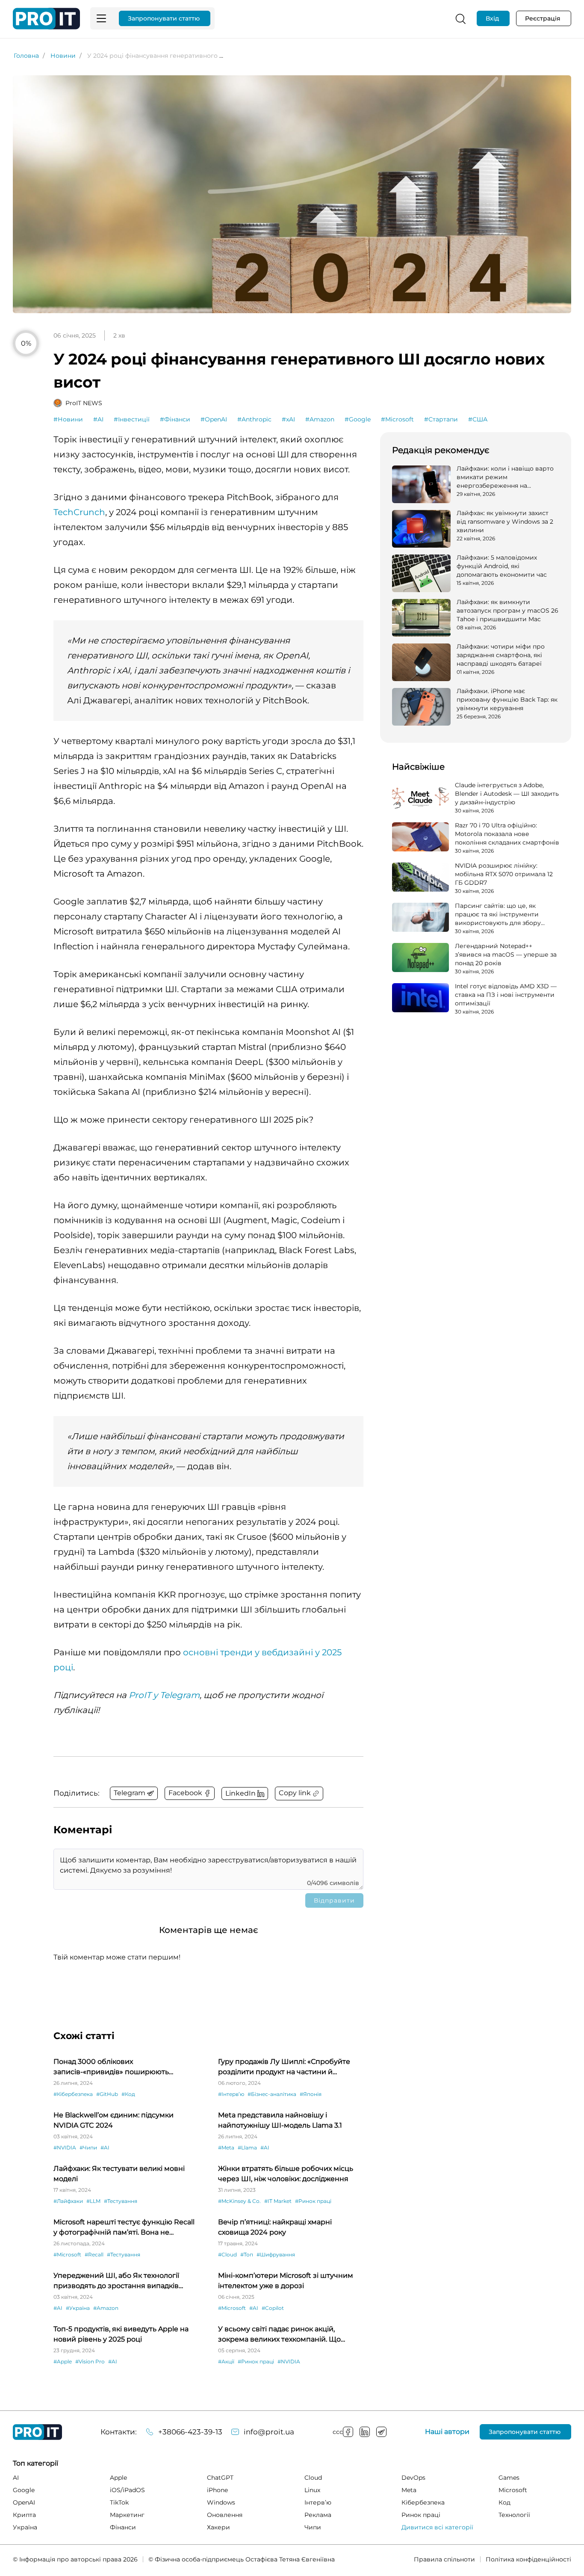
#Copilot (273, 2308)
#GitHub (107, 2094)
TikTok (119, 2502)
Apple (118, 2478)
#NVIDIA (65, 2148)
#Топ (247, 2254)
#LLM (93, 2201)
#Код (128, 2094)
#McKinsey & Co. (239, 2201)
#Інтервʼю (231, 2094)
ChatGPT (220, 2478)
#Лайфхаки (68, 2201)
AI (16, 2478)
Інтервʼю (318, 2502)
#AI (98, 419)
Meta (409, 2490)
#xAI (288, 419)
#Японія (311, 2094)
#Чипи (88, 2148)
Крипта (24, 2515)
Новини (63, 56)
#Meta (226, 2148)
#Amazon (320, 419)
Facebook (348, 2432)
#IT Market (278, 2201)
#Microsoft (397, 419)
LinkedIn (365, 2432)
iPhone (217, 2490)
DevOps (413, 2478)
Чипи (313, 2527)
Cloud (313, 2478)
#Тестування (121, 2201)
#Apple (63, 2361)
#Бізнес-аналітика (272, 2094)
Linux (312, 2490)
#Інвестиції (132, 419)
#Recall (94, 2254)
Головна (26, 56)
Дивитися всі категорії (437, 2527)
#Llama (247, 2148)
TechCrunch (79, 512)
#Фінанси (175, 419)
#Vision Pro (90, 2361)
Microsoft (513, 2490)
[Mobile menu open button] (101, 18)
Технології (514, 2515)
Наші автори (447, 2432)
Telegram (381, 2432)
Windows (221, 2502)
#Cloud (227, 2254)
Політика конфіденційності (528, 2559)
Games (509, 2478)
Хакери (218, 2527)
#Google (358, 419)
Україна (25, 2527)
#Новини (68, 419)
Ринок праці (421, 2515)
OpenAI (24, 2502)
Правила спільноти (444, 2559)
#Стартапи (441, 419)
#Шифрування (276, 2254)
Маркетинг (127, 2515)
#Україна (78, 2308)
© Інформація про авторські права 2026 (75, 2559)
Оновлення (225, 2515)
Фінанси (123, 2527)
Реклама (318, 2515)
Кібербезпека (423, 2502)
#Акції (226, 2361)
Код (504, 2502)
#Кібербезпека (73, 2094)
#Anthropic (254, 419)
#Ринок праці (313, 2201)
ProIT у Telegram (164, 1695)
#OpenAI (214, 419)
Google (24, 2490)
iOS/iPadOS (127, 2490)
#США (478, 419)
